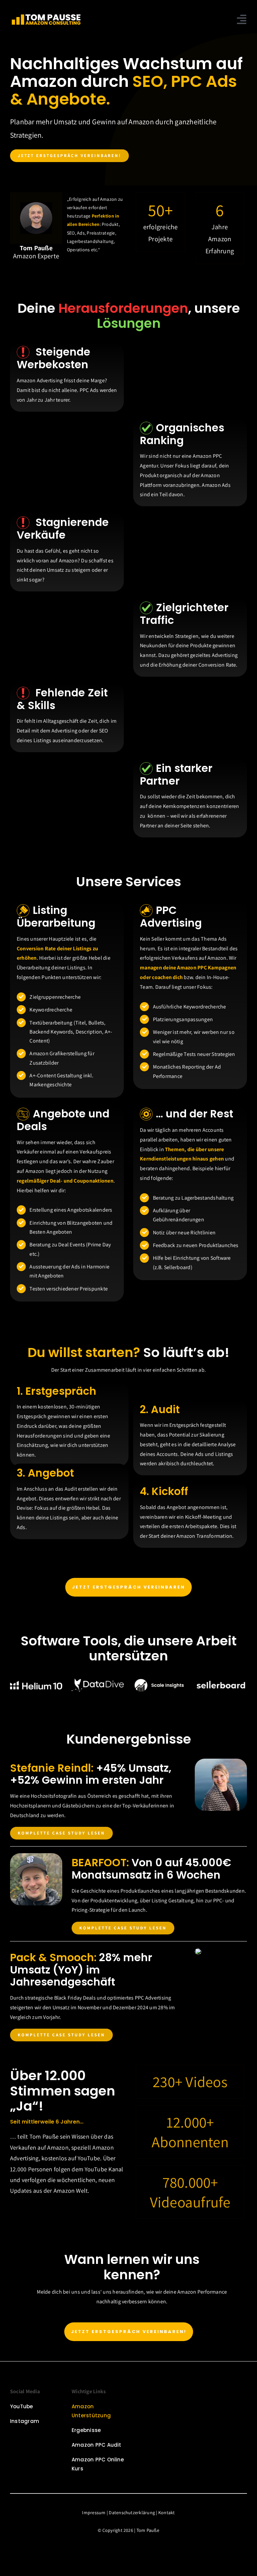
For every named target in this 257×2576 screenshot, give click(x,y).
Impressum (94, 2513)
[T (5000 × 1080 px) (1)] (46, 14)
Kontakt (167, 2513)
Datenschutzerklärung (132, 2513)
